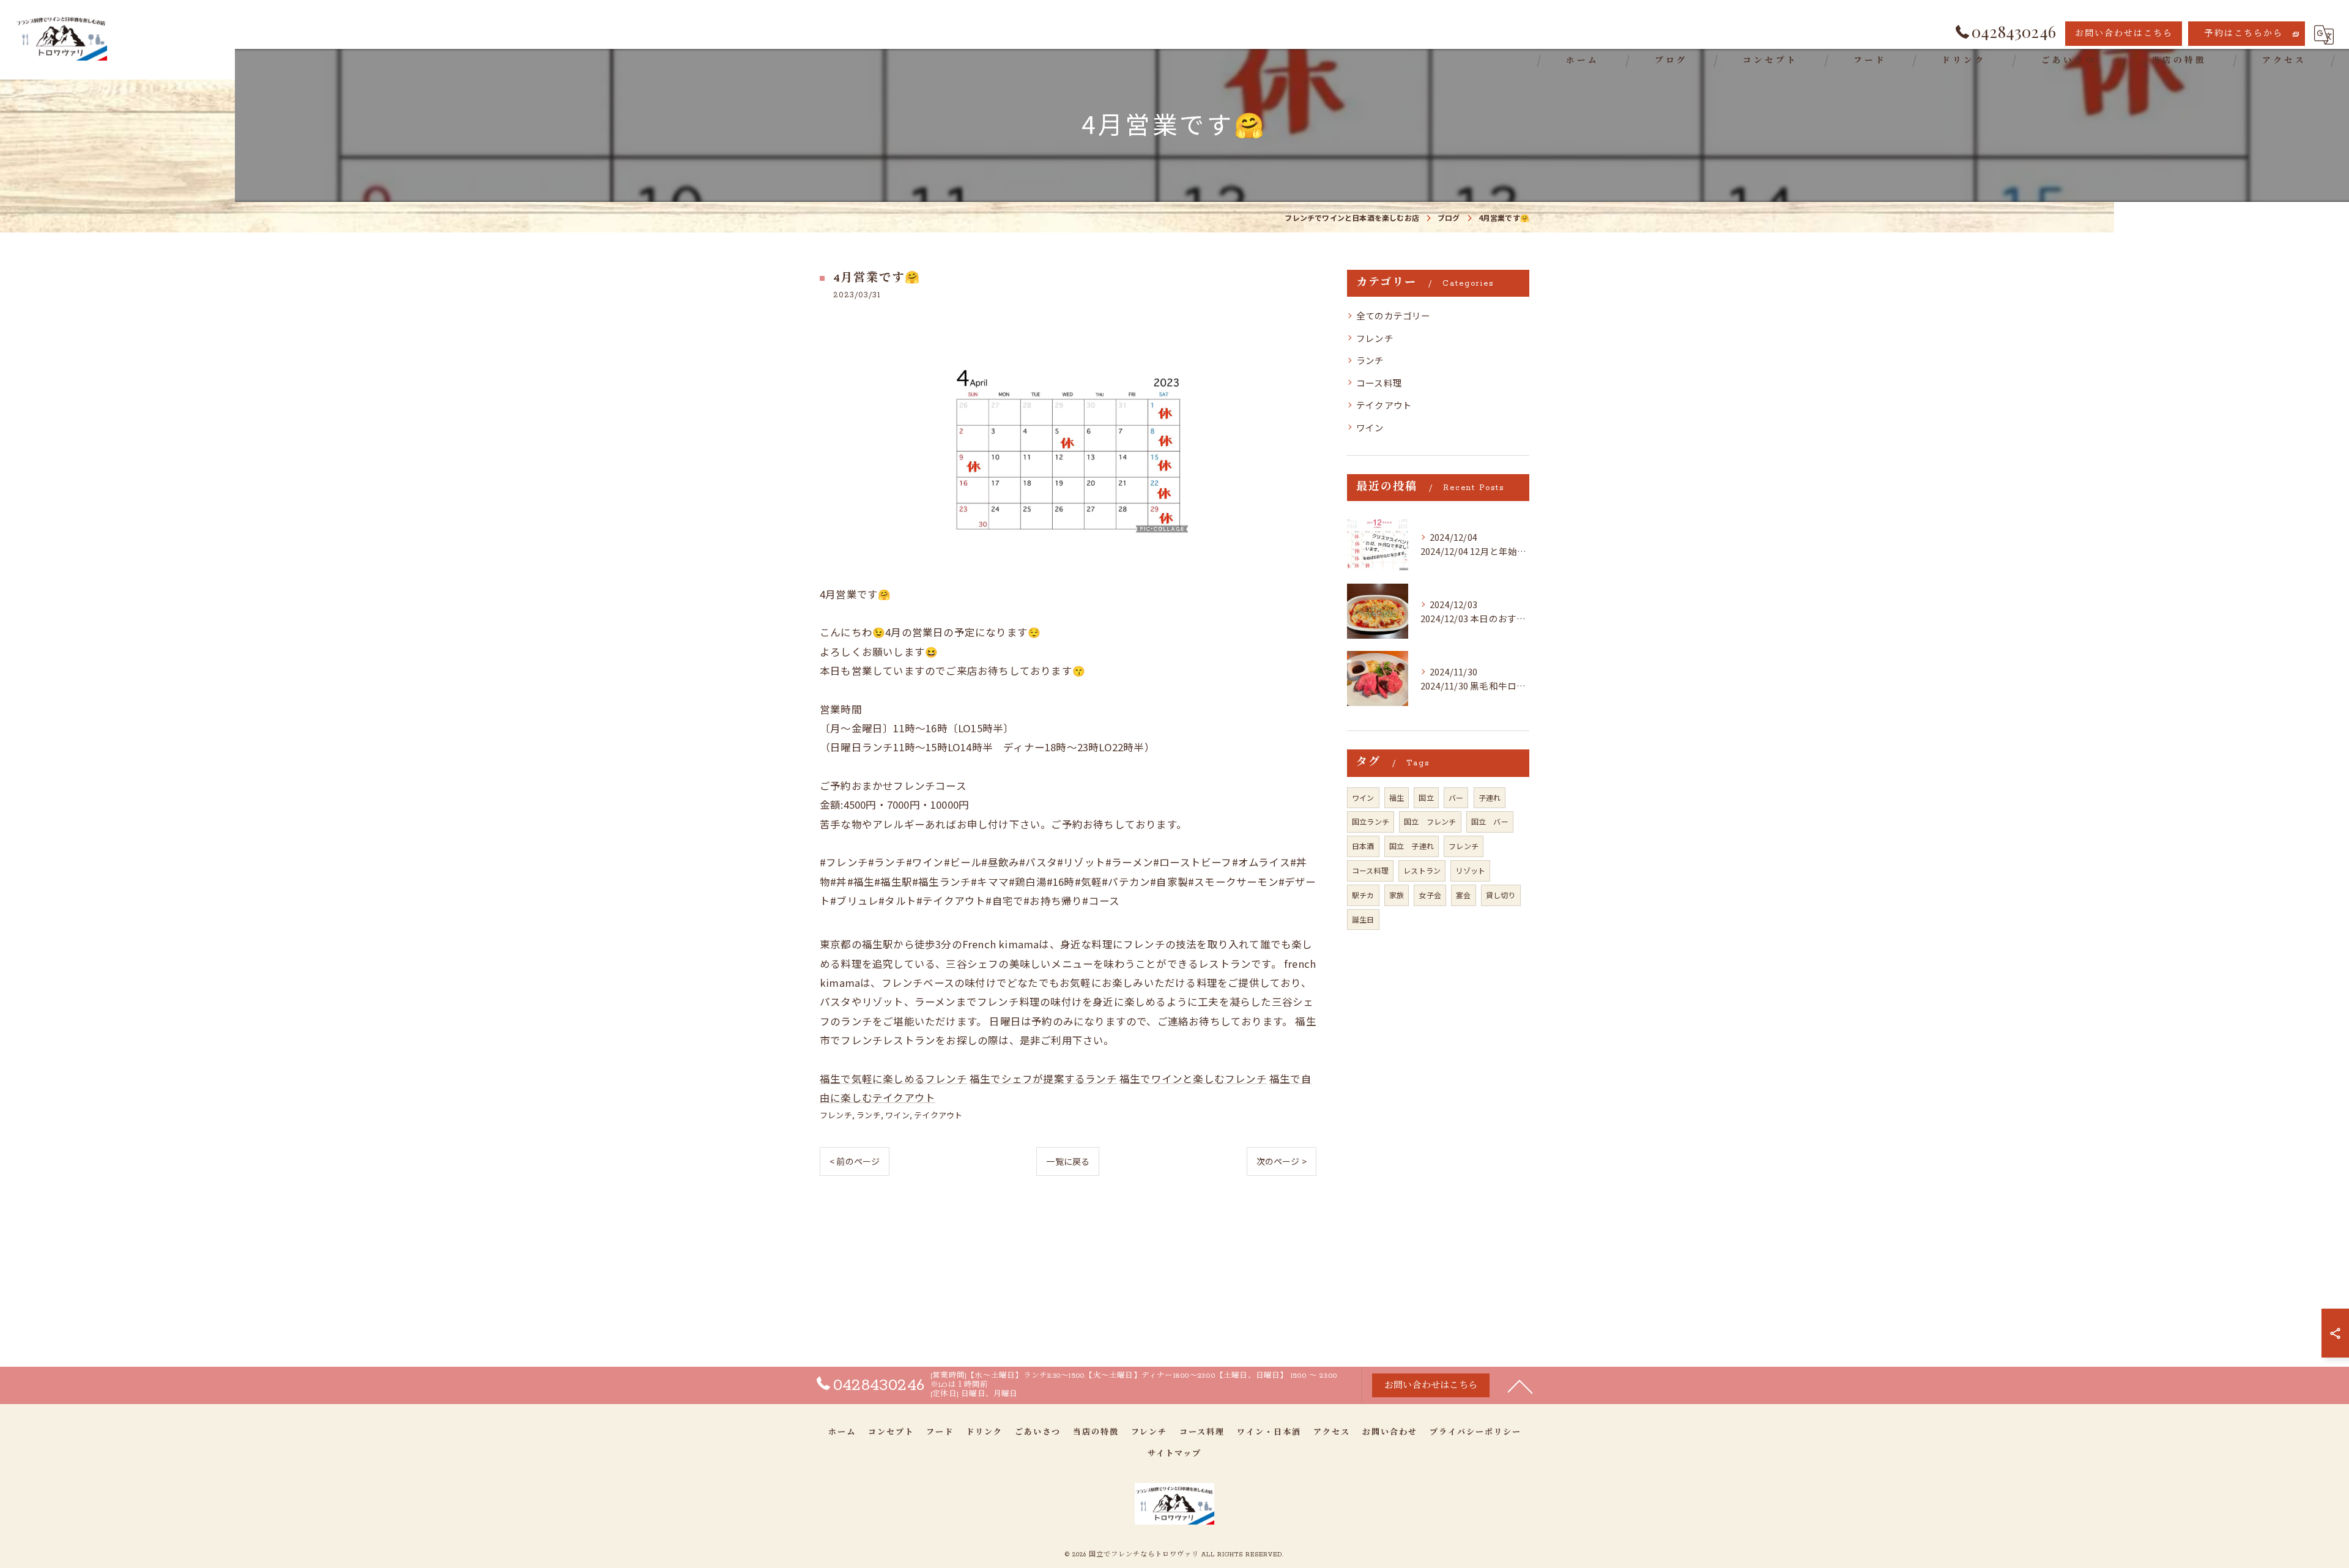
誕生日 (1363, 919)
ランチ (869, 1115)
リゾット (1470, 870)
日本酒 (1363, 846)
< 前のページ (855, 1161)
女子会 (1430, 895)
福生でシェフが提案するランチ (1043, 1079)
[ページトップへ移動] (1520, 1386)
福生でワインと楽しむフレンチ (1193, 1079)
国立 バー (1490, 821)
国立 (1426, 797)
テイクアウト (938, 1115)
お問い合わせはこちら (2124, 34)
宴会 (1463, 895)
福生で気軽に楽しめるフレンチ (893, 1079)
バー (1456, 797)
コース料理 (1379, 383)
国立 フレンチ (1430, 821)
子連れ (1490, 797)
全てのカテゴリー (1393, 315)
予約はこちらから (2244, 34)
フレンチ (836, 1115)
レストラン (1422, 870)
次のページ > (1282, 1161)
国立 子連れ (1412, 846)
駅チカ (1363, 895)
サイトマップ (1174, 1454)
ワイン (897, 1115)
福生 (1397, 797)
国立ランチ (1371, 821)
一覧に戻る (1068, 1161)
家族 (1397, 895)
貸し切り (1501, 895)
